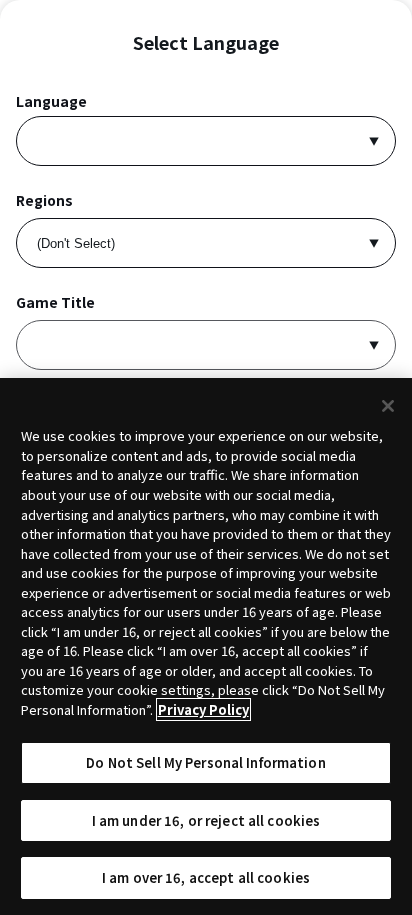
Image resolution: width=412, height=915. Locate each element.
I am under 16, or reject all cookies (206, 820)
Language (51, 101)
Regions (44, 200)
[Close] (388, 406)
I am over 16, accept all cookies (206, 877)
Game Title (55, 302)
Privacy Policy (203, 709)
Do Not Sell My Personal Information (206, 762)
